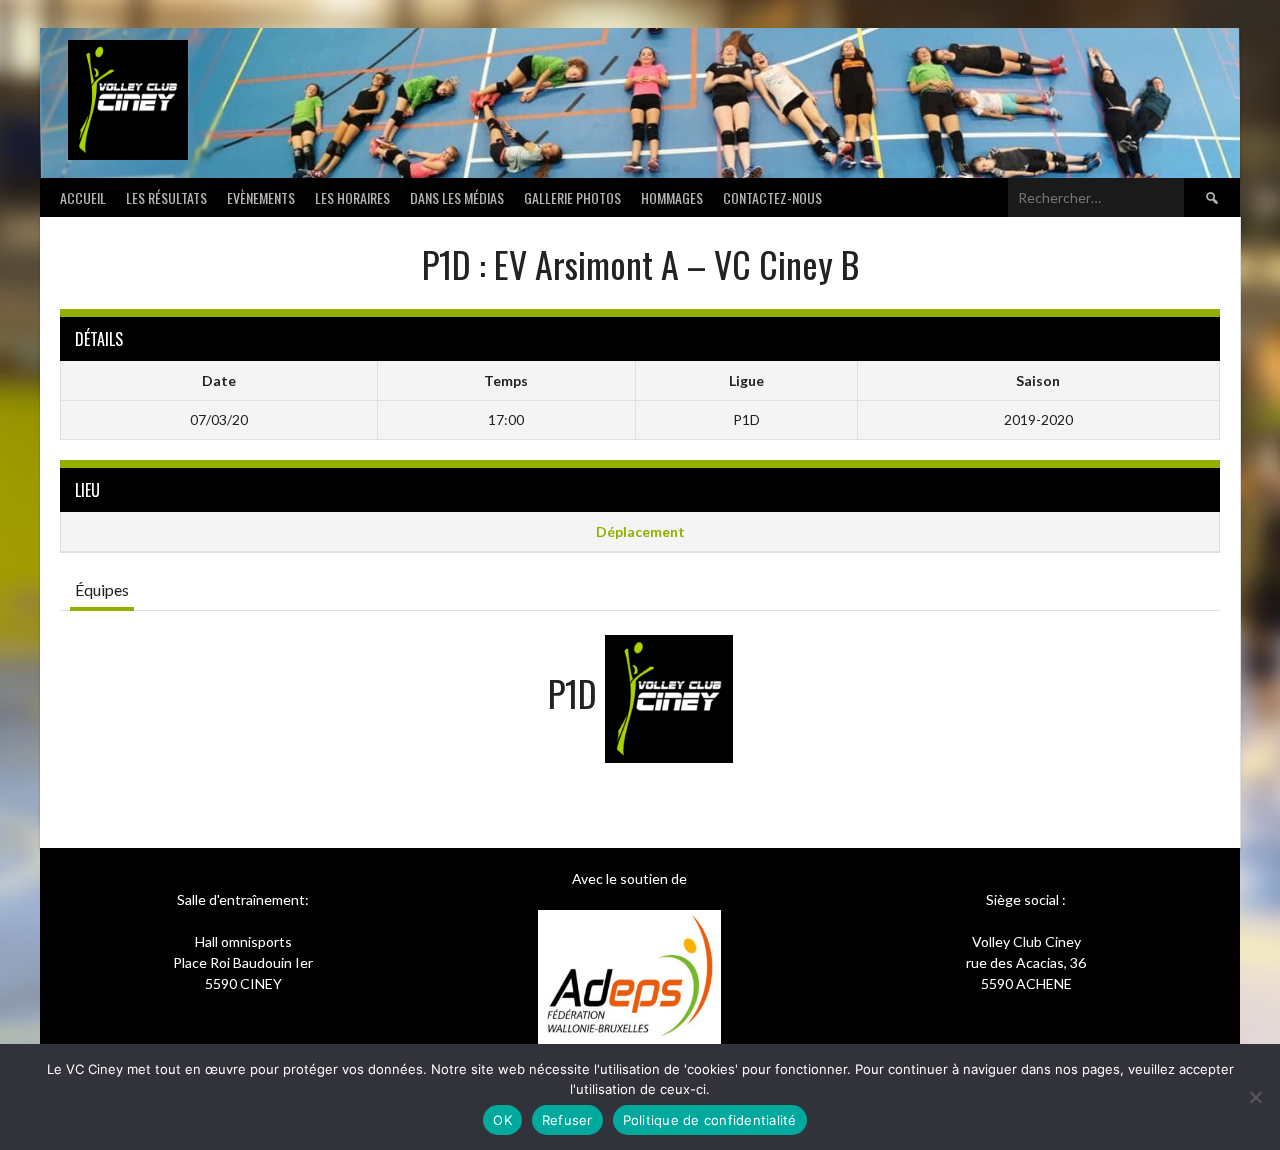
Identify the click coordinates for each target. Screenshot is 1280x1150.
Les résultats (166, 197)
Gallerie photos (572, 197)
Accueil (83, 197)
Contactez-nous (772, 197)
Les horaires (352, 197)
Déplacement (640, 531)
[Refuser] (1255, 1097)
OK (502, 1120)
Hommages (672, 197)
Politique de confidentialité (710, 1120)
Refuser (567, 1120)
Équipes (102, 589)
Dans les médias (457, 197)
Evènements (261, 197)
